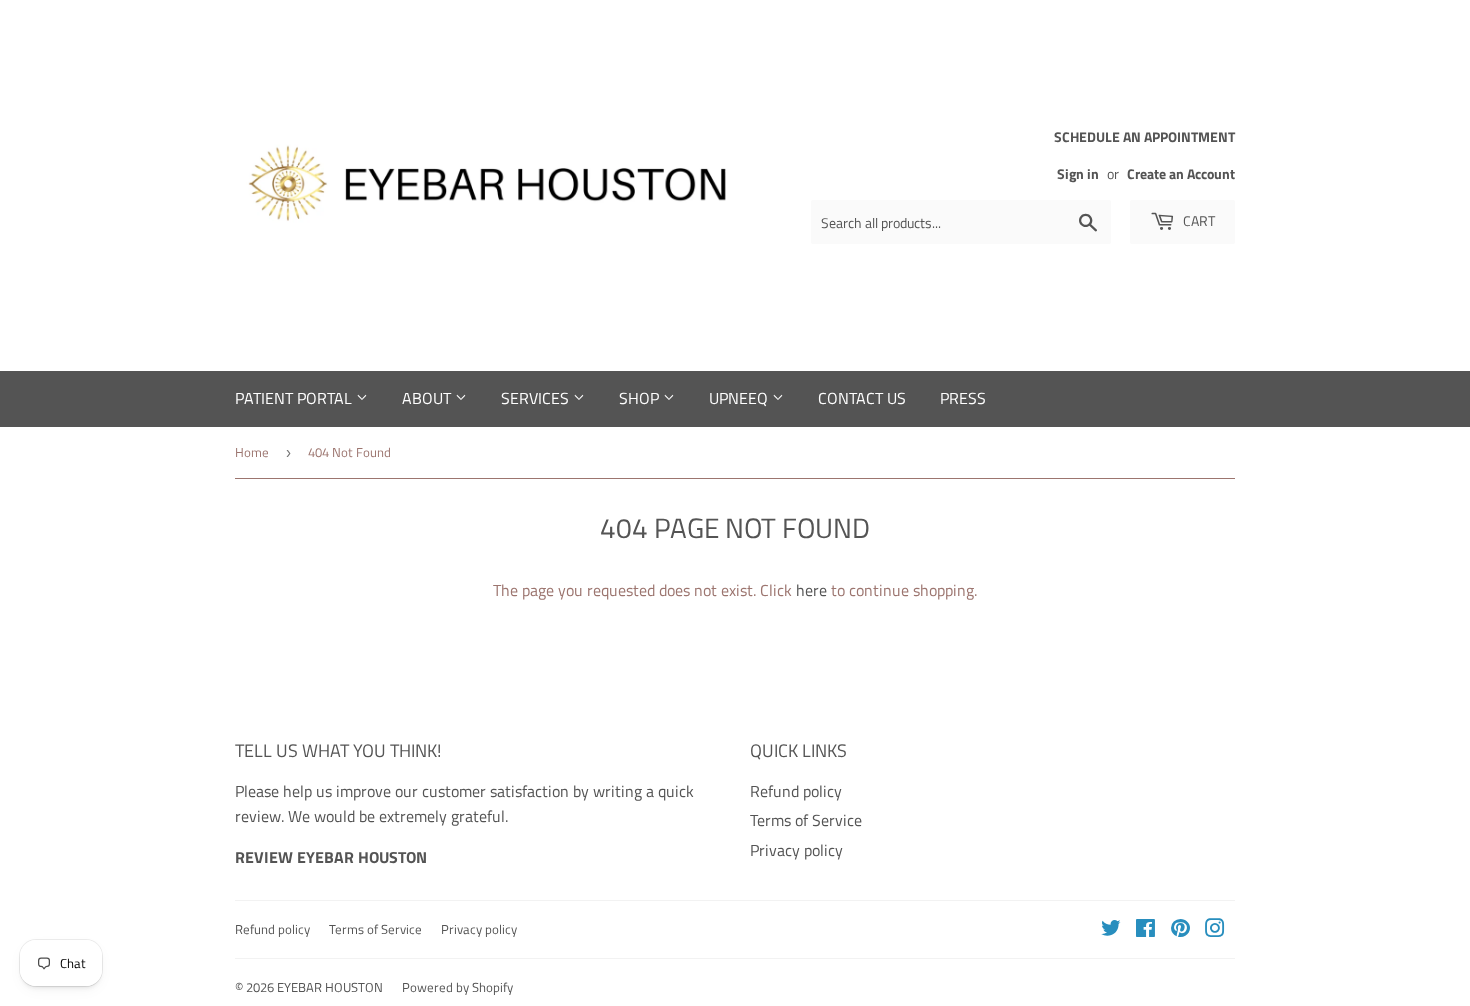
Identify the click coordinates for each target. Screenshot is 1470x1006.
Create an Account (1181, 174)
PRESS (963, 398)
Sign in (1078, 174)
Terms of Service (806, 820)
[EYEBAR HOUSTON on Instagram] (1215, 930)
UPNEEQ (740, 398)
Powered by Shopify (457, 987)
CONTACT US (862, 398)
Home (252, 452)
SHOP (641, 398)
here (811, 590)
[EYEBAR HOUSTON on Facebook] (1145, 930)
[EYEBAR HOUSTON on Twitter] (1111, 930)
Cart (1197, 220)
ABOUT (428, 398)
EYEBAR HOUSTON (330, 987)
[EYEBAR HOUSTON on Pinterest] (1180, 930)
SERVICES (537, 398)
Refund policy (796, 791)
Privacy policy (796, 850)
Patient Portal (295, 398)
